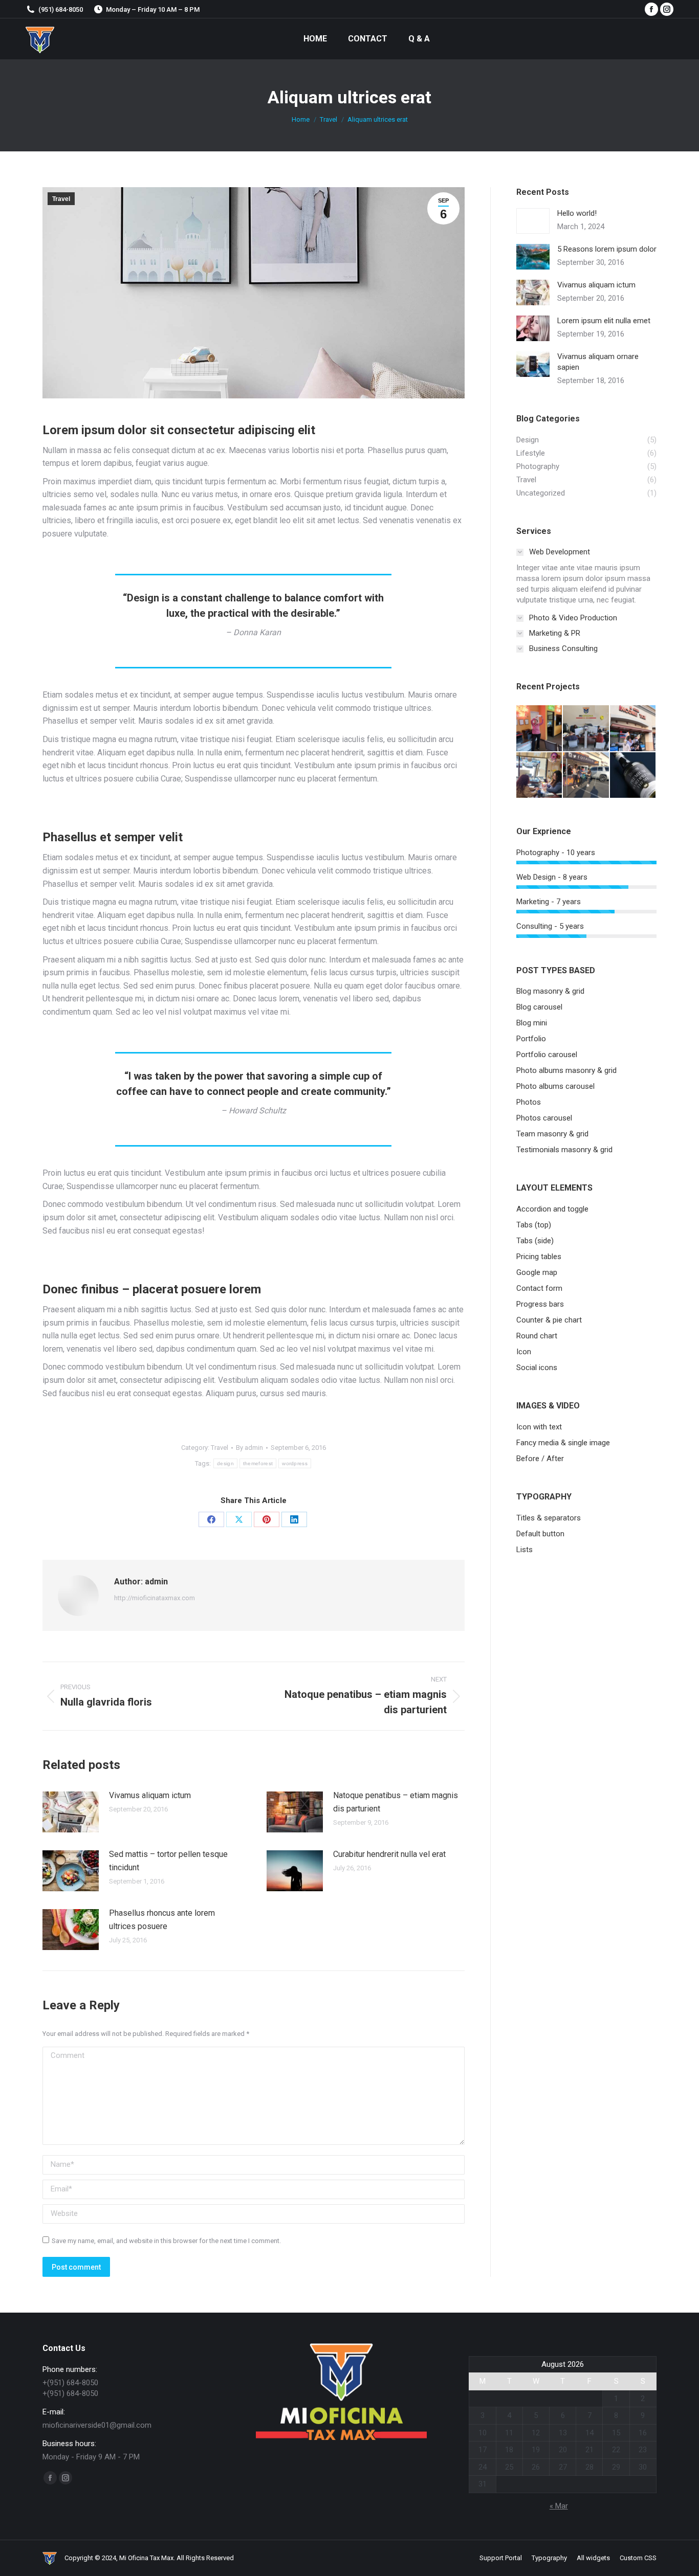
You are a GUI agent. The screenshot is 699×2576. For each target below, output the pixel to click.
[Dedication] (586, 729)
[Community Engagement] (586, 776)
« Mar (559, 2506)
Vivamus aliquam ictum (150, 1795)
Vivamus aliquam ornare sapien (598, 362)
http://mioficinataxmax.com (155, 1598)
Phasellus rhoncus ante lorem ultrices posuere (162, 1920)
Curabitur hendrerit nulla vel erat (389, 1854)
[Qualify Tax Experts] (540, 776)
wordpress (295, 1463)
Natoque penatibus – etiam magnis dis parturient (396, 1802)
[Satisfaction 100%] (540, 729)
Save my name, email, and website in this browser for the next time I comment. (166, 2241)
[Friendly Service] (633, 729)
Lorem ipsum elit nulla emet (604, 321)
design (225, 1463)
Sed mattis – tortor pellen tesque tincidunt (168, 1861)
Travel (61, 199)
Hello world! (577, 213)
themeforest (258, 1463)
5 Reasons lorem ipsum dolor (607, 249)
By (249, 1448)
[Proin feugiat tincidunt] (633, 776)
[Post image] (71, 1812)
